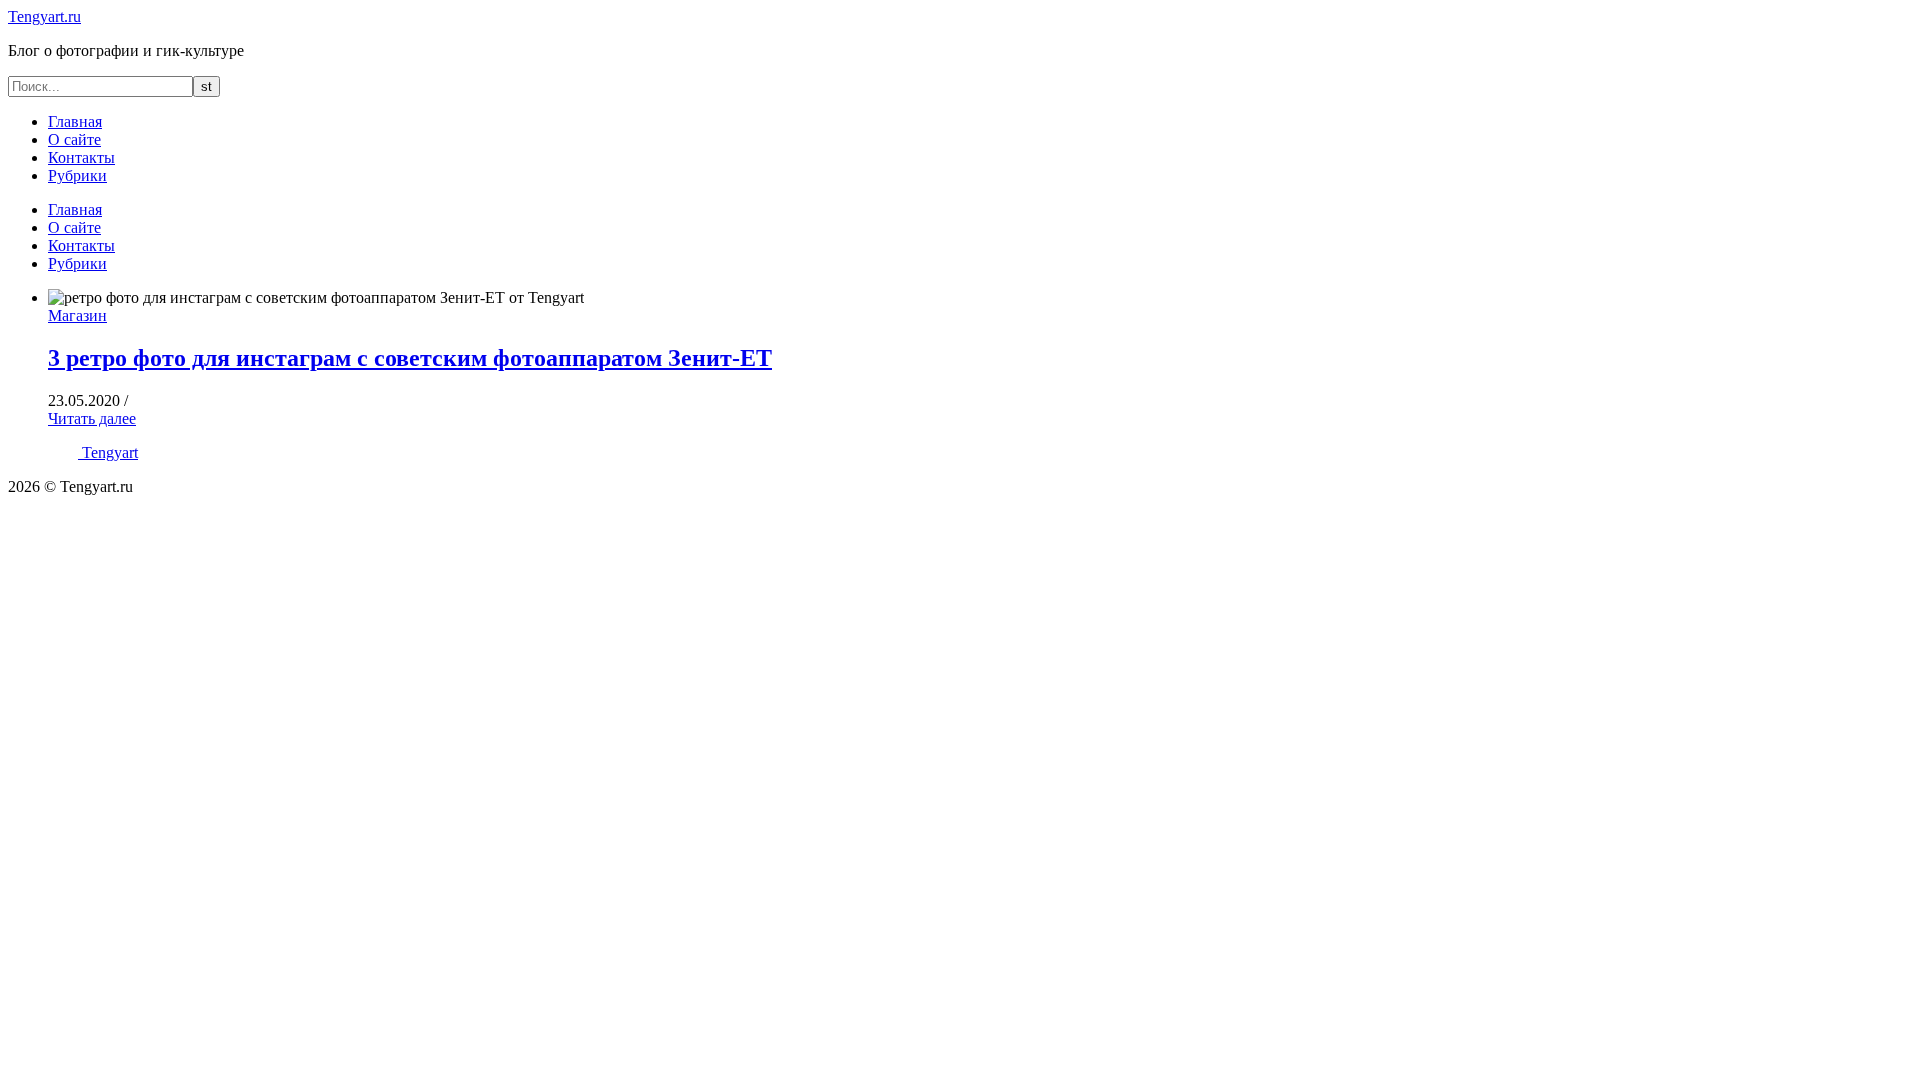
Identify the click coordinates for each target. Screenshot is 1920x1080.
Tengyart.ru (44, 16)
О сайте (74, 139)
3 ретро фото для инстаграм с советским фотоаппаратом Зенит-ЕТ (410, 358)
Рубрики (77, 175)
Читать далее (92, 418)
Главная (75, 121)
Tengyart (110, 452)
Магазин (77, 315)
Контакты (81, 157)
